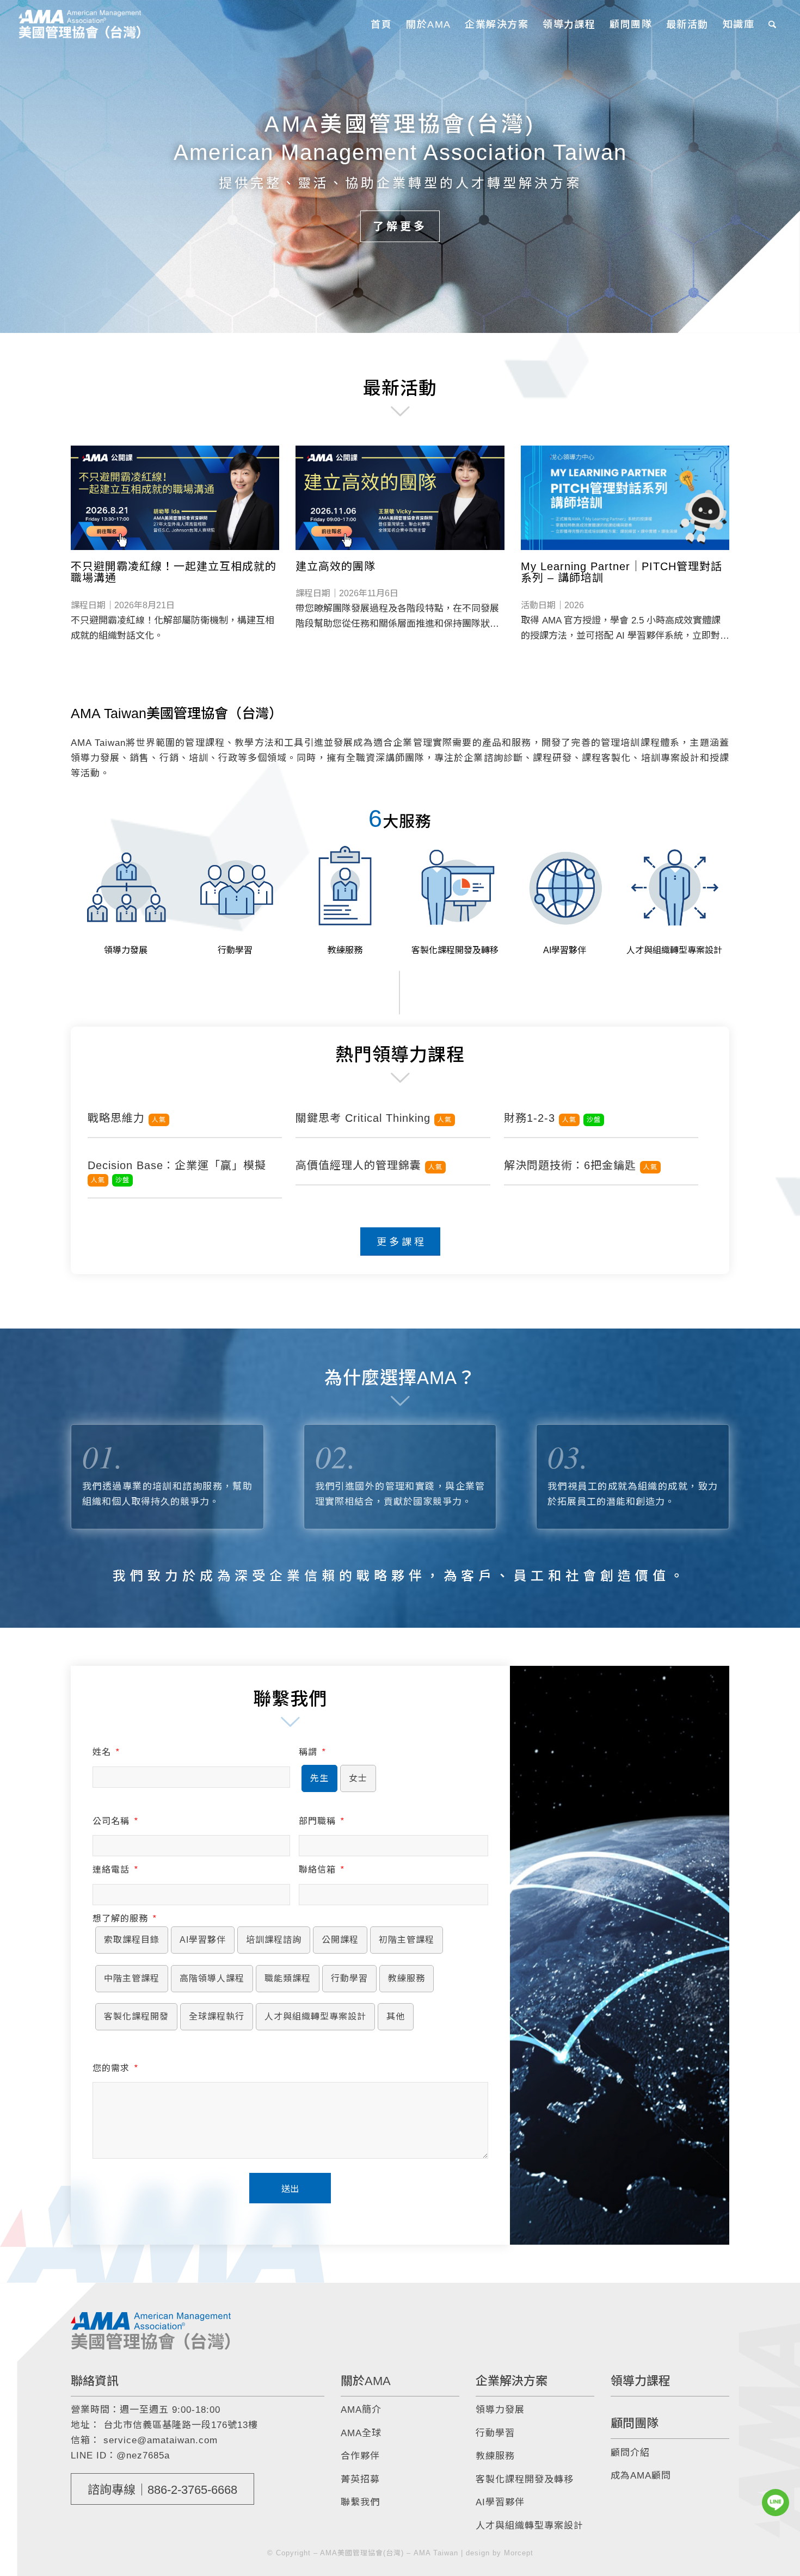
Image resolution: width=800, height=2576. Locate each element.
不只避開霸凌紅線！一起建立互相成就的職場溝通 (174, 572)
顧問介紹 (630, 2453)
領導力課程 (641, 2381)
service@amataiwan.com (161, 2440)
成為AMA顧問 (641, 2476)
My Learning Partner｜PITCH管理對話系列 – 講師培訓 (621, 572)
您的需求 (115, 2068)
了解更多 (400, 226)
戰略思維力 (127, 1118)
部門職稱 (321, 1821)
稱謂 (312, 1752)
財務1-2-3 (552, 1118)
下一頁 (790, 166)
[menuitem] (381, 24)
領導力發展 (500, 2410)
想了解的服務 (124, 1919)
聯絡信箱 (321, 1870)
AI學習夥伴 (500, 2502)
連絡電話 (115, 1870)
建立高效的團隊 (336, 566)
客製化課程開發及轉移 (525, 2479)
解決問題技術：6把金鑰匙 (581, 1165)
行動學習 (495, 2433)
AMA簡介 (361, 2410)
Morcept (519, 2553)
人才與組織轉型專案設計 (530, 2526)
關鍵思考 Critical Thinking (374, 1118)
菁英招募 (360, 2479)
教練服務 (495, 2456)
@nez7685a (143, 2455)
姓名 (106, 1752)
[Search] (773, 24)
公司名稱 (115, 1821)
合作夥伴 (360, 2456)
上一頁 (10, 166)
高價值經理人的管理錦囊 (369, 1165)
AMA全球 (361, 2433)
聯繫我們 (360, 2502)
